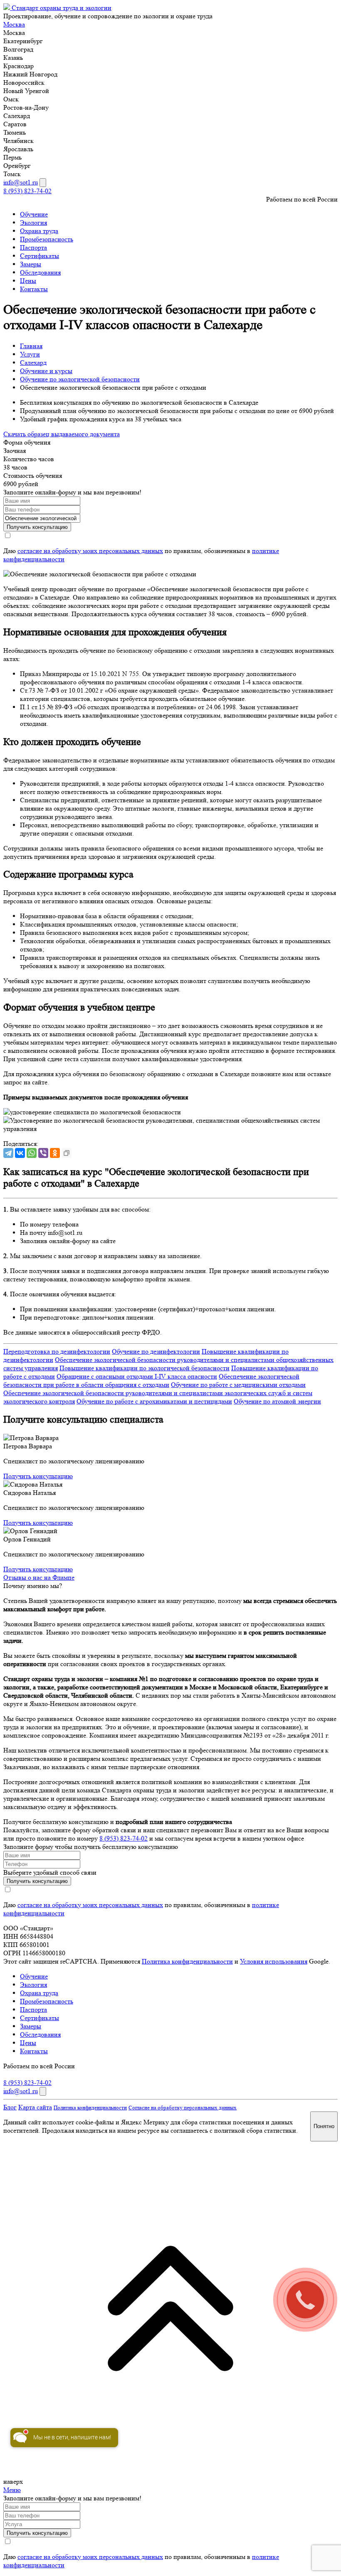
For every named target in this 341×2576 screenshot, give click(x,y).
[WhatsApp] (32, 1153)
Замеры (31, 264)
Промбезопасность (47, 239)
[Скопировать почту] (43, 183)
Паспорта (33, 247)
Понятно (324, 2126)
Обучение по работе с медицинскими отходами (238, 1385)
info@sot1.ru (21, 182)
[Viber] (43, 1153)
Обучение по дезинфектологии (156, 1351)
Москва (14, 24)
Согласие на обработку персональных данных (183, 2108)
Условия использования (274, 1961)
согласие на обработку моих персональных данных (90, 551)
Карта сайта (35, 2107)
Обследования (40, 272)
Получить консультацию (38, 1476)
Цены (28, 281)
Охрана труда (39, 231)
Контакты (34, 289)
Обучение (34, 214)
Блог (10, 2107)
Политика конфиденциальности (187, 1961)
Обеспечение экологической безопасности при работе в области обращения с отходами (151, 1380)
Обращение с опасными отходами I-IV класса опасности (137, 1376)
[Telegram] (8, 1153)
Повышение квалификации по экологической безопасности (145, 1368)
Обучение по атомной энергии (277, 1401)
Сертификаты (40, 256)
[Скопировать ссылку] (67, 1153)
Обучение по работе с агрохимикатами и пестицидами (154, 1401)
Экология (33, 222)
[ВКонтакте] (20, 1153)
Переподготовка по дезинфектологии (57, 1351)
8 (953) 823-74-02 (27, 191)
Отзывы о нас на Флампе (39, 1577)
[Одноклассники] (55, 1153)
